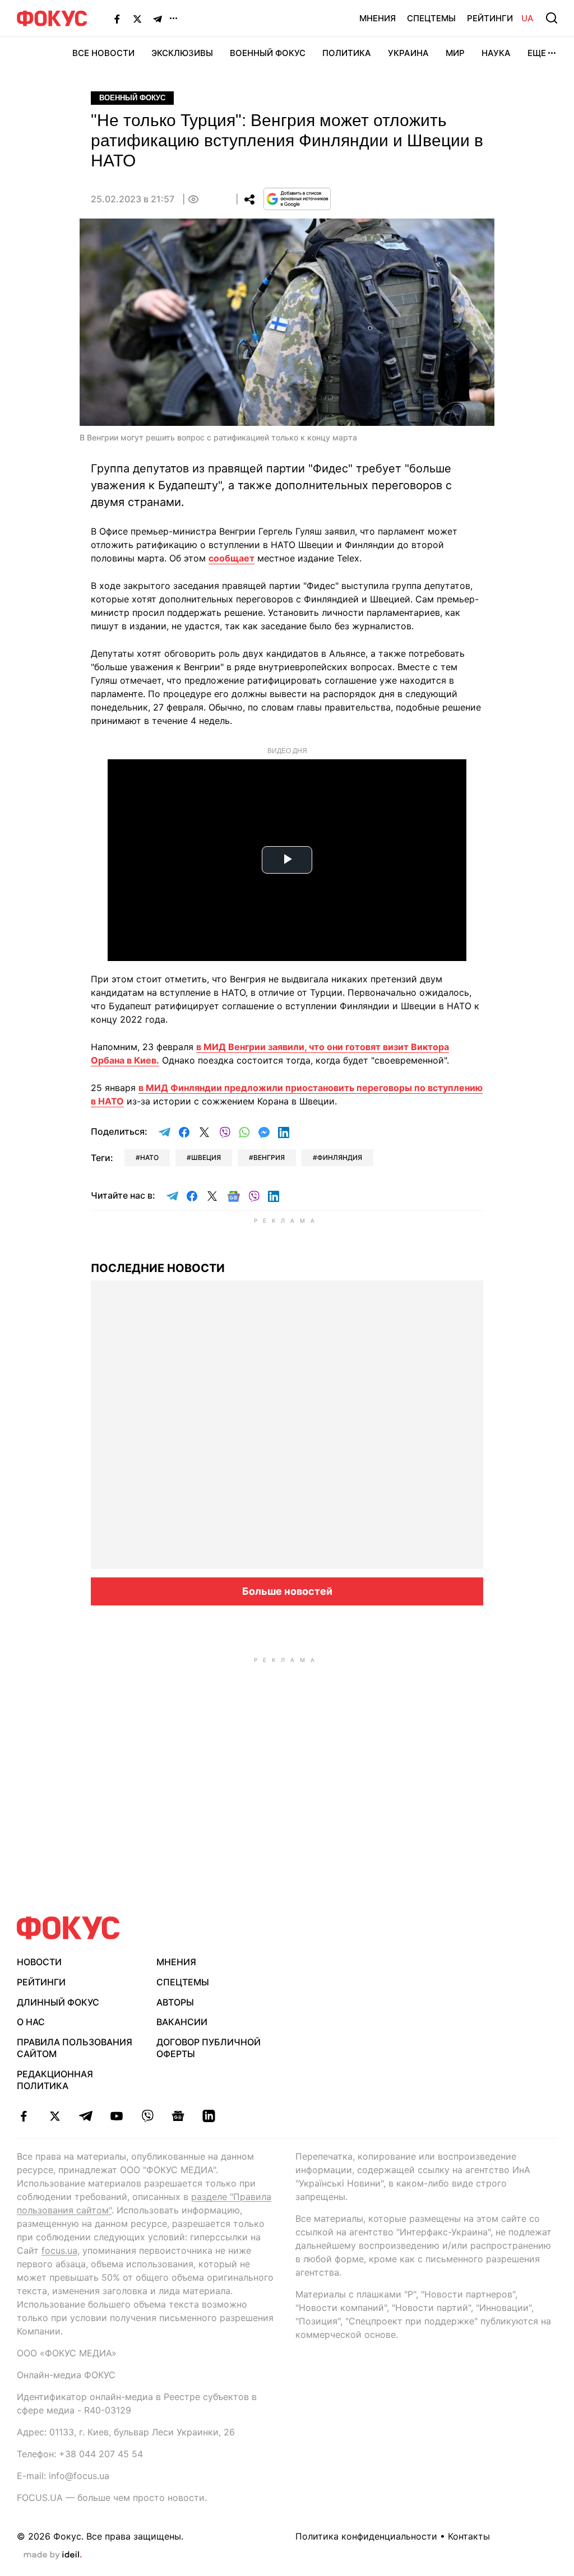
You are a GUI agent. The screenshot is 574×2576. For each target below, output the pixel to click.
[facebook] (24, 2116)
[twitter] (55, 2116)
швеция (206, 1157)
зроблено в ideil (53, 2555)
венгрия (269, 1157)
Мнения (378, 18)
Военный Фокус (268, 53)
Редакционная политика (55, 2080)
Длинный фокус (58, 2002)
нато (149, 1157)
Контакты (469, 2536)
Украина (408, 53)
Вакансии (182, 2022)
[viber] (147, 2116)
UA (527, 18)
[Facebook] (117, 18)
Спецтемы (431, 18)
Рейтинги (490, 18)
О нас (31, 2022)
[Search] (552, 18)
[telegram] (85, 2116)
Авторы (175, 2002)
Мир (455, 53)
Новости (39, 1962)
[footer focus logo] (68, 1928)
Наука (496, 53)
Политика (347, 53)
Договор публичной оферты (209, 2048)
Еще (537, 53)
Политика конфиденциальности (366, 2536)
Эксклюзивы (182, 53)
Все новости (103, 53)
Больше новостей (287, 1591)
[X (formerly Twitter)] (137, 18)
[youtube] (116, 2116)
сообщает (232, 558)
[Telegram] (158, 18)
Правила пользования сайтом (75, 2048)
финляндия (340, 1157)
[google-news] (178, 2116)
